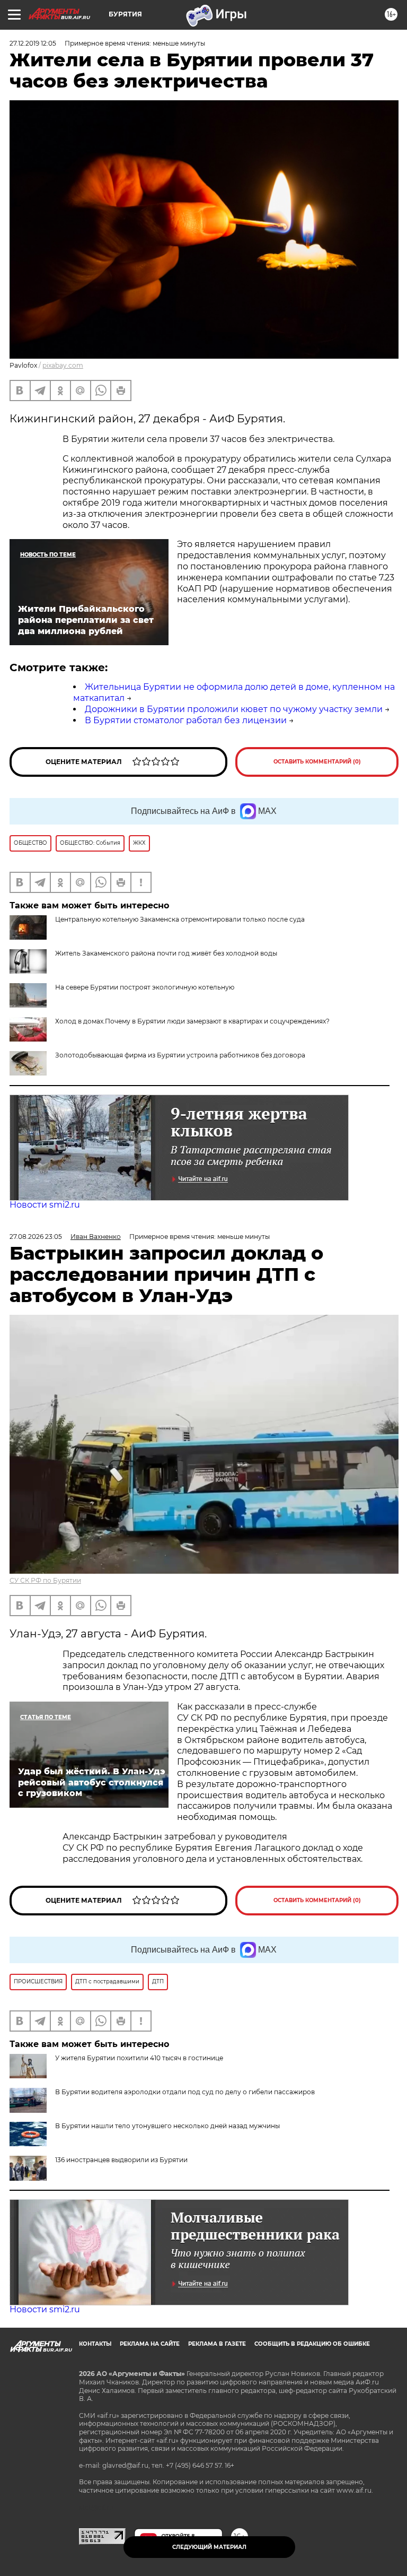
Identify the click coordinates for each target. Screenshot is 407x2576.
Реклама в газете (217, 2344)
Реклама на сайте (150, 2344)
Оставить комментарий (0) (317, 762)
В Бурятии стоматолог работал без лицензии (186, 720)
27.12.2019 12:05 (33, 43)
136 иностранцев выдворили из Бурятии (121, 2160)
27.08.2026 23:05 (36, 1237)
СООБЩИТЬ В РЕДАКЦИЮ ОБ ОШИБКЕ (312, 2344)
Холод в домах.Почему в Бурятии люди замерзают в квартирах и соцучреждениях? (192, 1021)
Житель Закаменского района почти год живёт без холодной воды (166, 953)
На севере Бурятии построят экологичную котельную (145, 987)
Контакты (95, 2344)
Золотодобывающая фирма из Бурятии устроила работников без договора (180, 1055)
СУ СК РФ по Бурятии (45, 1580)
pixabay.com (63, 365)
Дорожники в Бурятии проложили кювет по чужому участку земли (234, 709)
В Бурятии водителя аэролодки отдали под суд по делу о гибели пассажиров (185, 2092)
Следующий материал (209, 2547)
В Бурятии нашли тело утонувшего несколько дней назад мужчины (167, 2126)
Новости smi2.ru (45, 1205)
